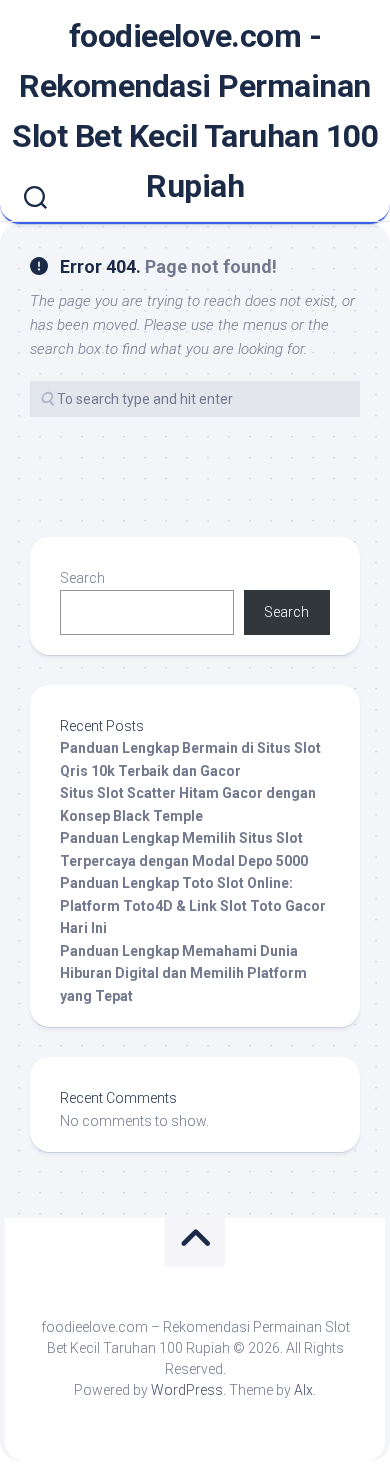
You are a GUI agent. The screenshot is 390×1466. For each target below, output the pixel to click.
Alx (303, 1390)
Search (82, 578)
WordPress (187, 1390)
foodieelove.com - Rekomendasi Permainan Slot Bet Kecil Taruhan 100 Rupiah (195, 111)
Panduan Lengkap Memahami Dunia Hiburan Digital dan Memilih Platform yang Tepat (183, 973)
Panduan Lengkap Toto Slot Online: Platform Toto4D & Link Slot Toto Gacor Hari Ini (193, 905)
